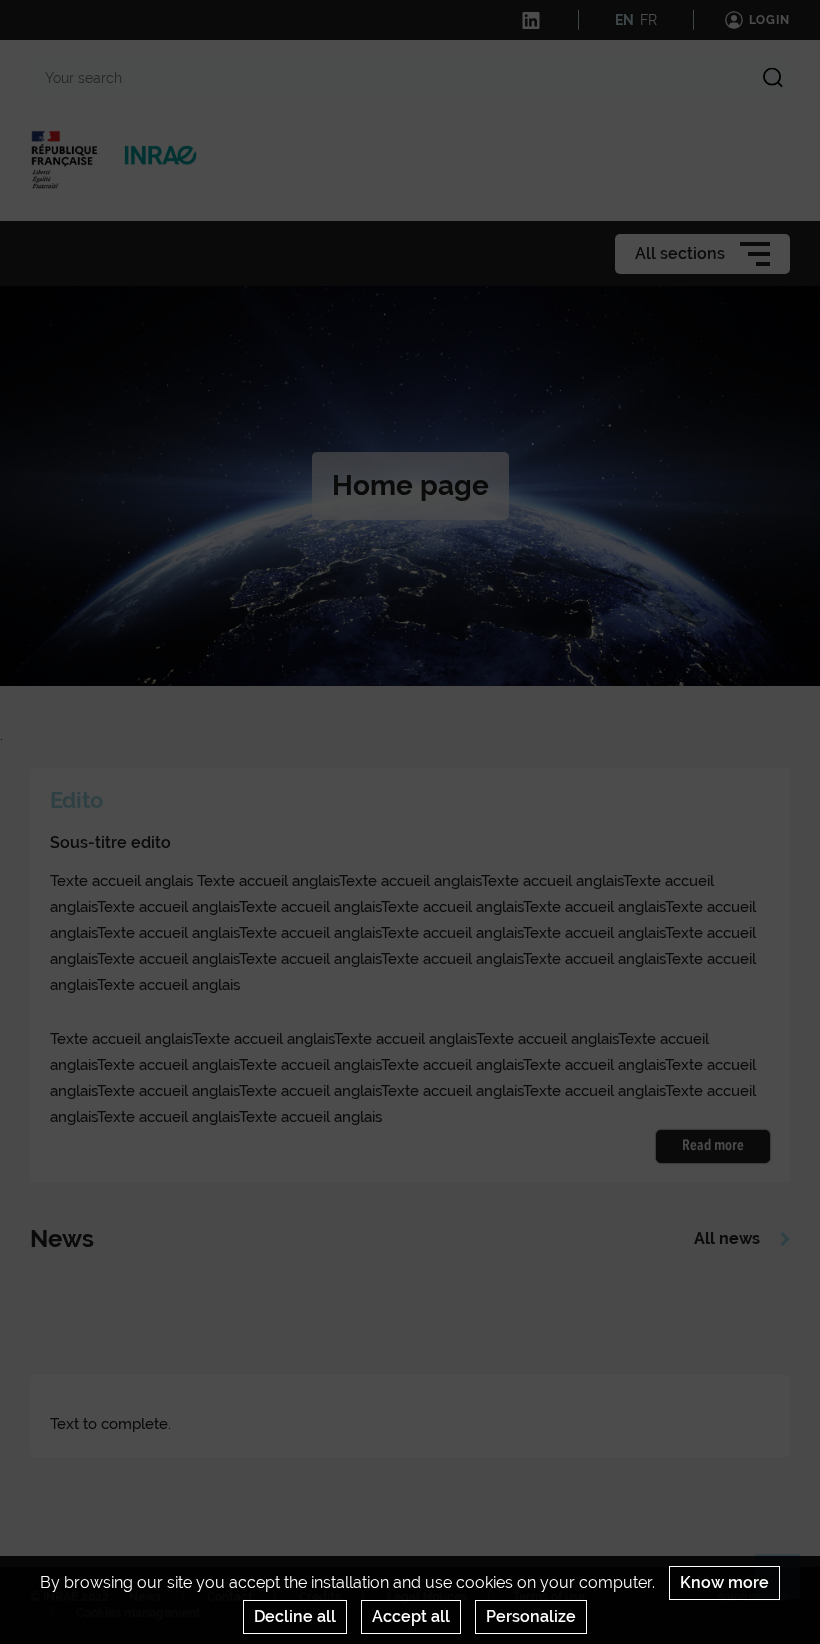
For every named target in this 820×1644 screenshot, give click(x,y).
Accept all (411, 1616)
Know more (724, 1582)
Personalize (531, 1616)
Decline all (295, 1616)
